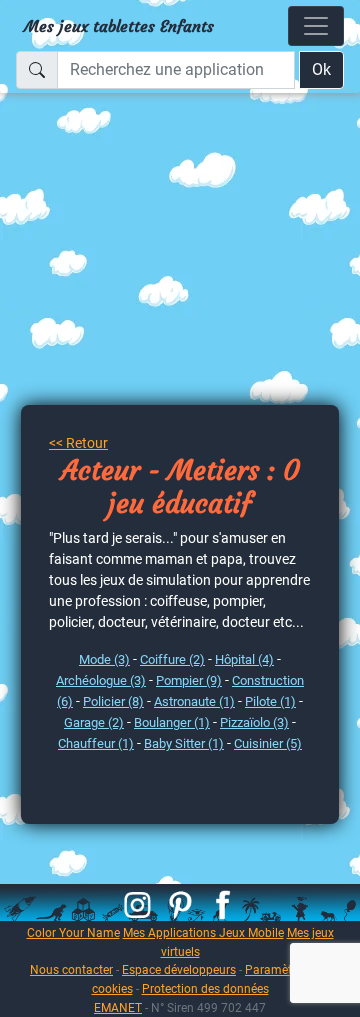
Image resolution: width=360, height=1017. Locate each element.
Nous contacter (71, 969)
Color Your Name (73, 932)
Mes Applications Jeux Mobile (203, 932)
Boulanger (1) (172, 722)
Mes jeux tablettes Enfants (119, 26)
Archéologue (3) (101, 680)
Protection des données (205, 988)
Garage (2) (94, 722)
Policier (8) (113, 701)
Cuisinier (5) (268, 743)
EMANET (118, 1007)
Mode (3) (104, 659)
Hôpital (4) (244, 659)
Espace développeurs (179, 969)
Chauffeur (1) (96, 743)
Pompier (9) (189, 680)
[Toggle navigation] (316, 26)
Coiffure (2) (172, 659)
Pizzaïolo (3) (254, 722)
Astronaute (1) (194, 701)
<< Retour (78, 443)
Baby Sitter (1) (184, 743)
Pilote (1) (270, 701)
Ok (321, 69)
